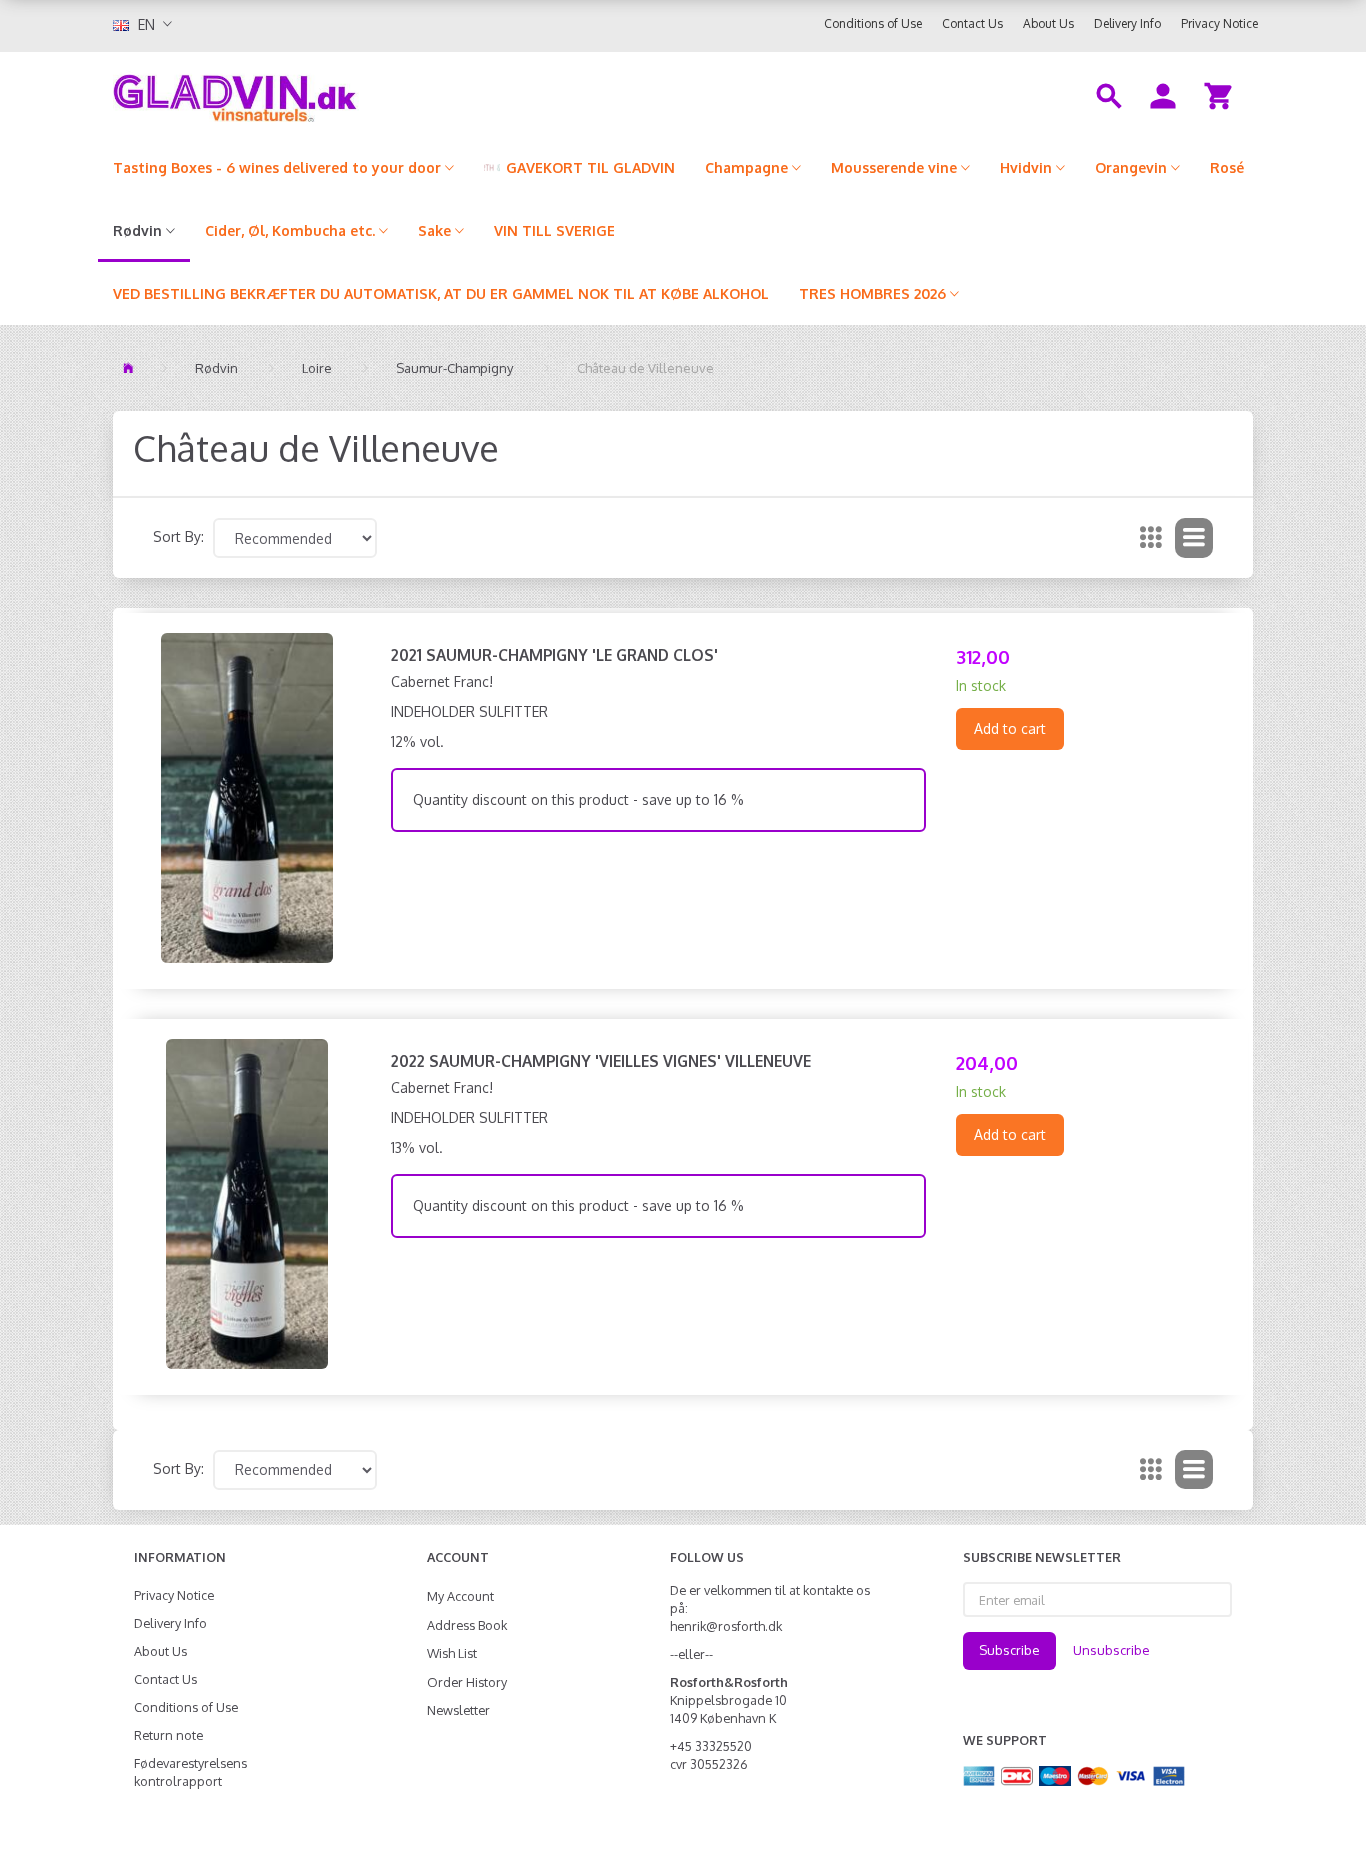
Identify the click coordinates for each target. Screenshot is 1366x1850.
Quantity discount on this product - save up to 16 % (578, 799)
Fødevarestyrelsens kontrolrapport (190, 1772)
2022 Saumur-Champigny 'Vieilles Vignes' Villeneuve (601, 1061)
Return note (168, 1735)
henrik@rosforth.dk (726, 1626)
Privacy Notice (1219, 23)
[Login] (1163, 94)
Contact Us (972, 23)
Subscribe (1009, 1650)
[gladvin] (317, 94)
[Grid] (1151, 538)
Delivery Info (1127, 23)
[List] (1194, 538)
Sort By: (178, 536)
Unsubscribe (1111, 1650)
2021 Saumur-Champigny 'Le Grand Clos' (554, 655)
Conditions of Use (873, 23)
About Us (1048, 23)
